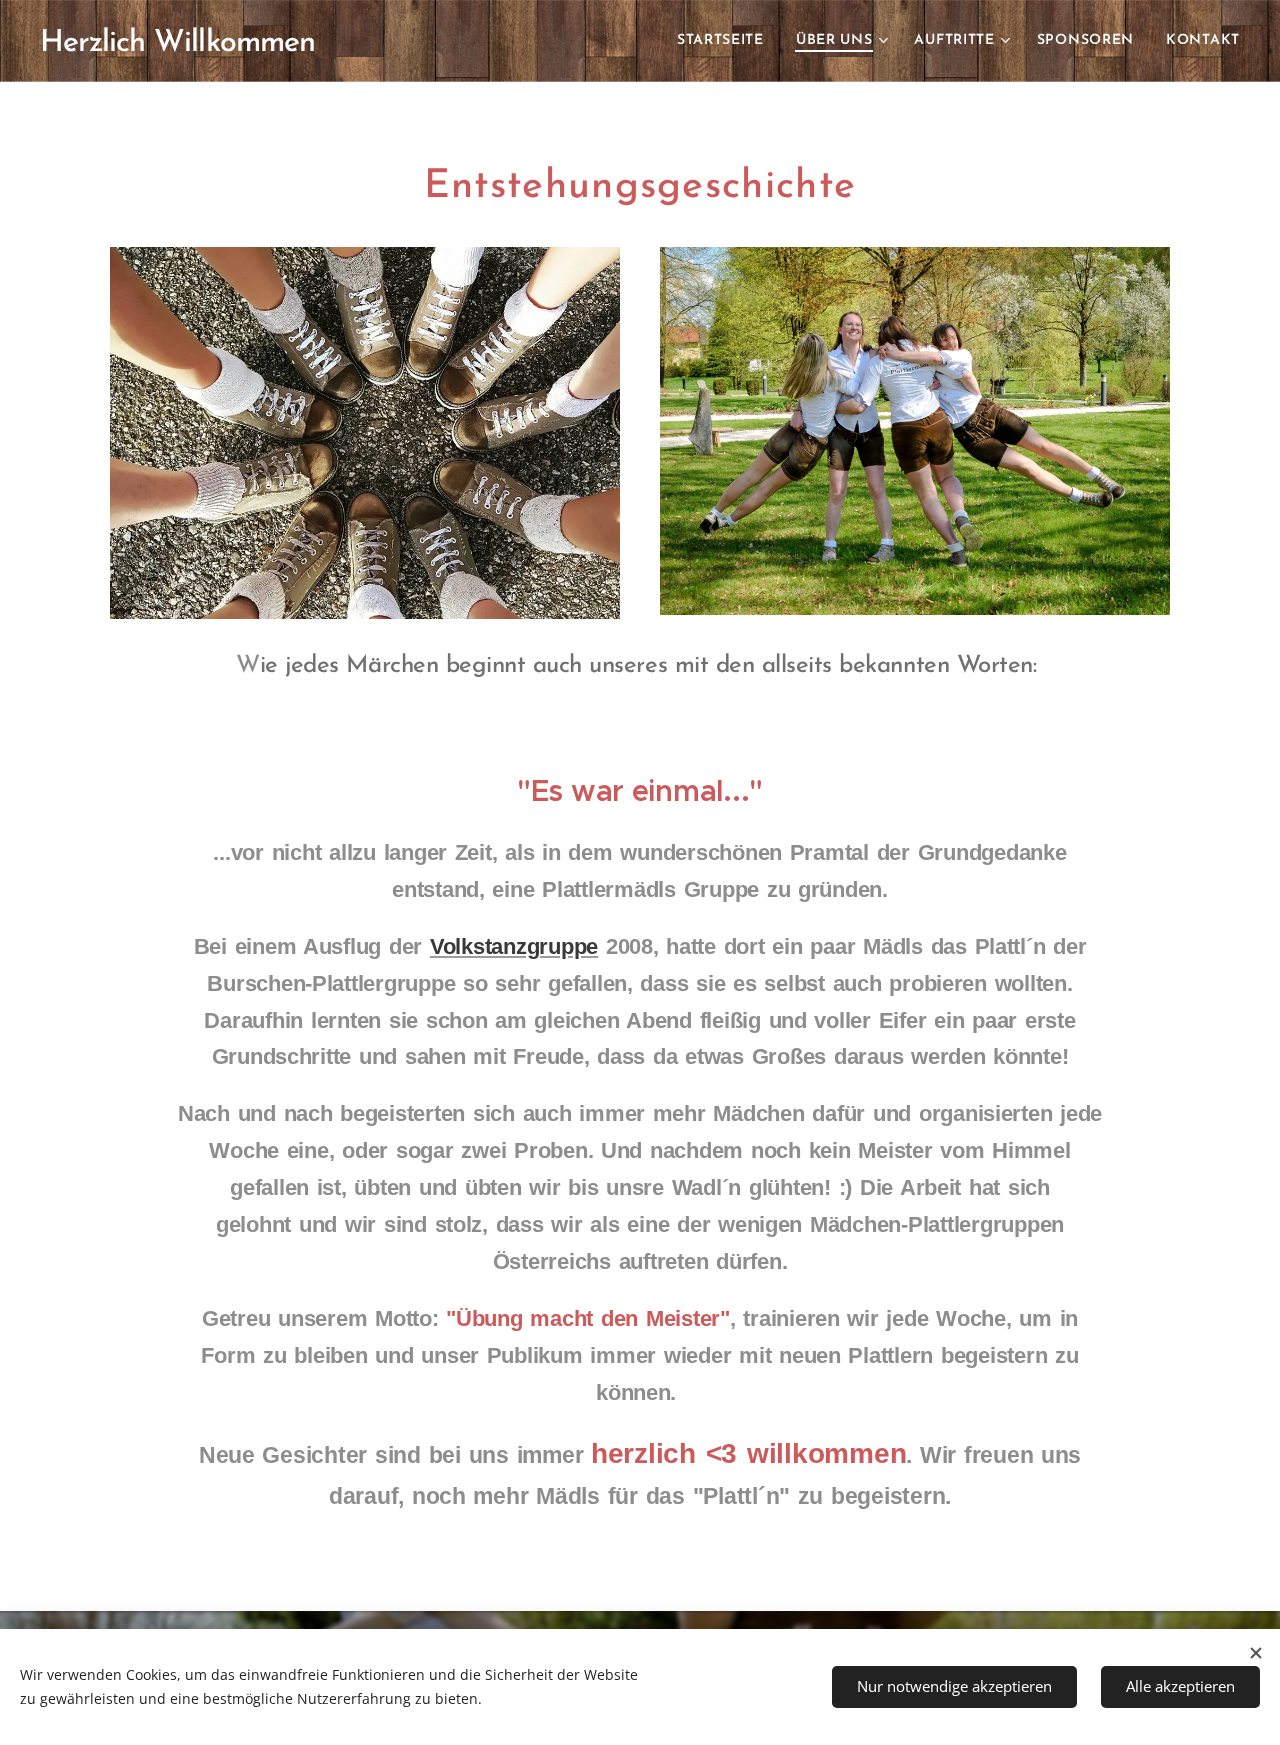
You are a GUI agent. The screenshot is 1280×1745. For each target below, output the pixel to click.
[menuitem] (726, 41)
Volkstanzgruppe (514, 946)
